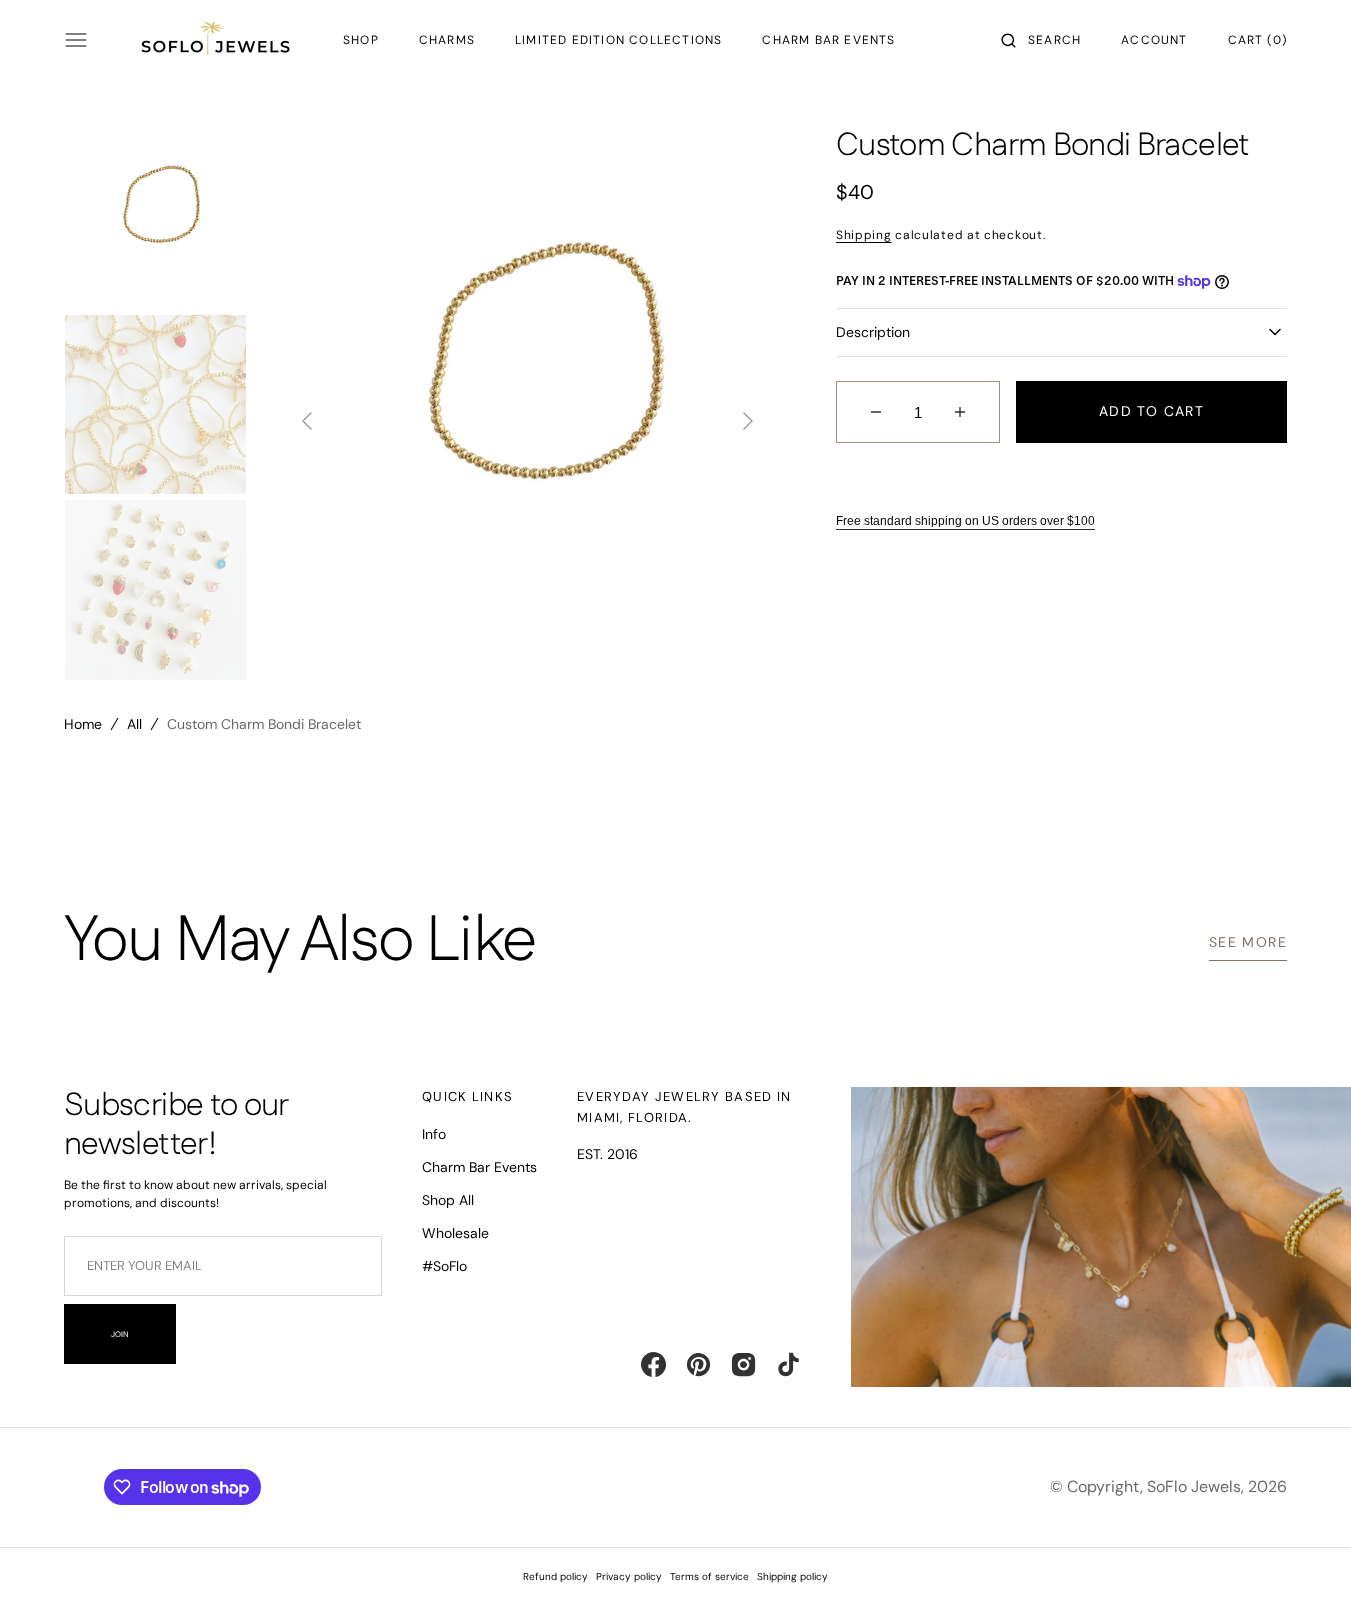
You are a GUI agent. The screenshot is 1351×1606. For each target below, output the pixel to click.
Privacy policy (629, 1576)
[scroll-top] (1305, 1560)
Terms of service (709, 1576)
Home (83, 724)
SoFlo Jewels (1194, 1486)
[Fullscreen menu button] (76, 40)
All (134, 724)
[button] (1041, 40)
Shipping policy (792, 1576)
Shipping (864, 235)
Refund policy (555, 1576)
